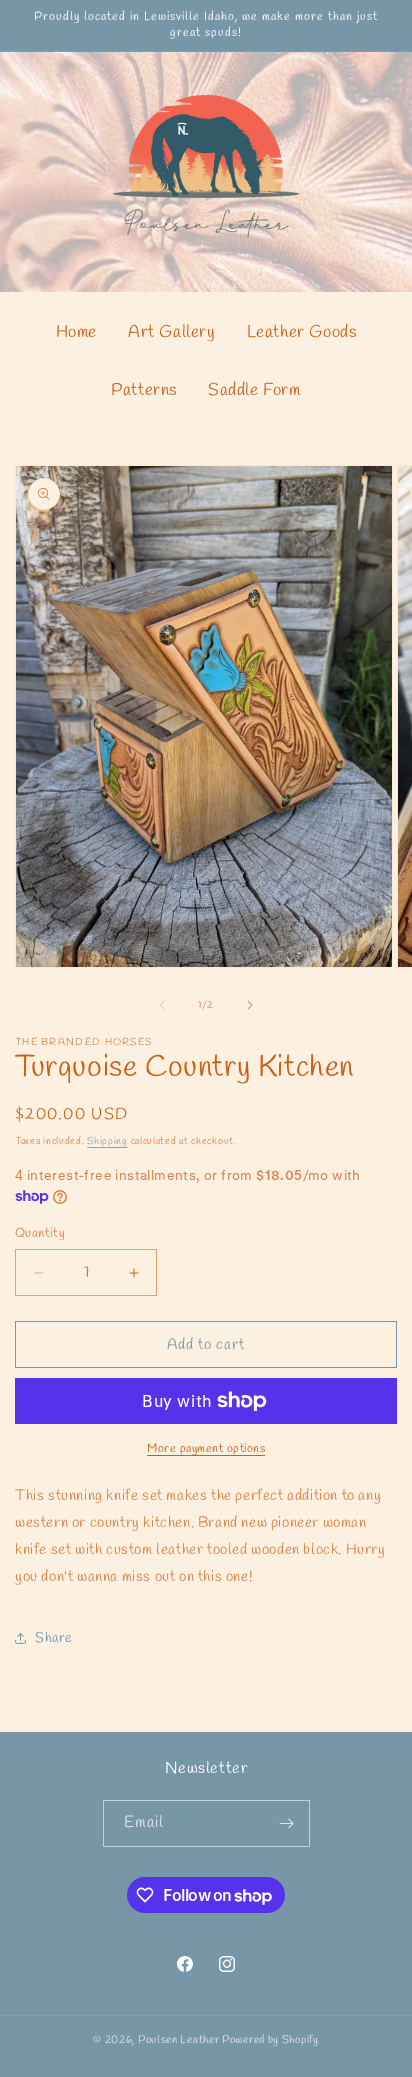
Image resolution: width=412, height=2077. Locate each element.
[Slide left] (162, 1005)
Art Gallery (172, 332)
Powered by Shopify (270, 2040)
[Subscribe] (287, 1823)
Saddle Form (254, 390)
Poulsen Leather (179, 2040)
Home (76, 332)
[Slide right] (250, 1005)
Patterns (144, 390)
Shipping (107, 1141)
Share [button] (54, 1638)
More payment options (206, 1449)
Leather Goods (302, 332)
